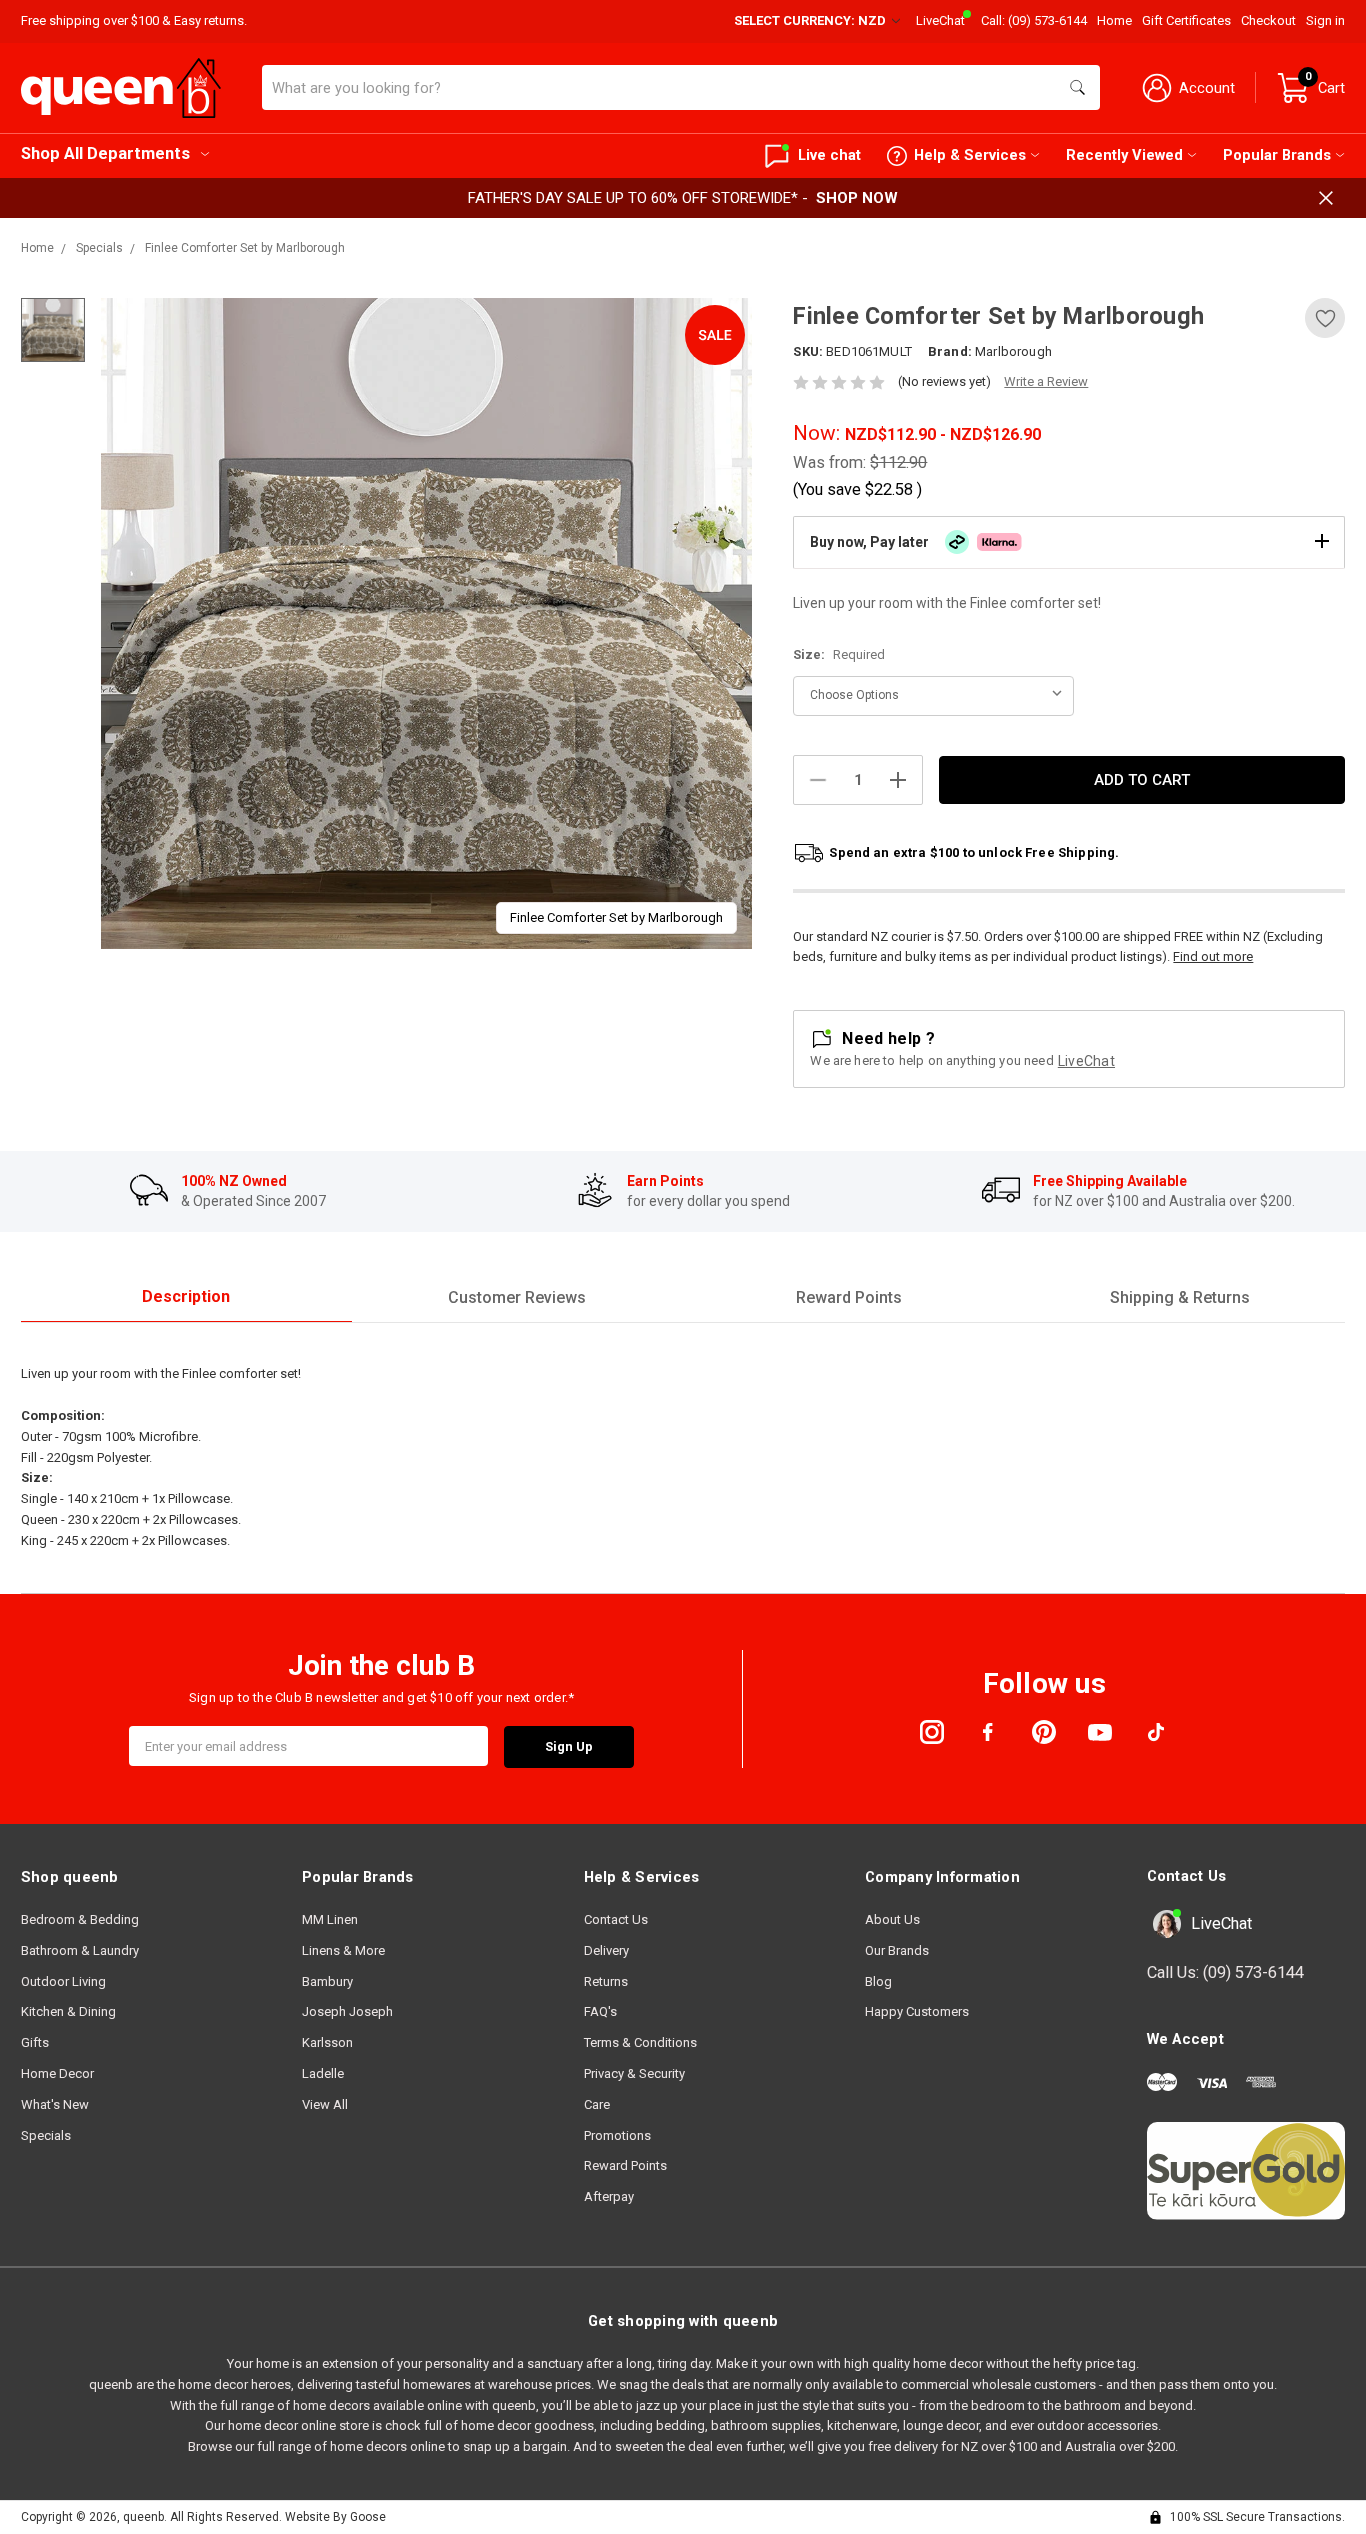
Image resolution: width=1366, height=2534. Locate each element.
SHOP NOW (857, 198)
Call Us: (1225, 1972)
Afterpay (609, 2196)
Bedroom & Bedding (80, 1919)
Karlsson (327, 2042)
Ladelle (323, 2073)
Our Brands (897, 1950)
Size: (839, 654)
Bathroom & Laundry (80, 1950)
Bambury (327, 1981)
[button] (1069, 542)
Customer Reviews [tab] (517, 1297)
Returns (606, 1981)
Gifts (35, 2042)
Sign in (1325, 20)
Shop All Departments (105, 153)
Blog (878, 1981)
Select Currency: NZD (811, 20)
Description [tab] (186, 1296)
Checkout (1268, 20)
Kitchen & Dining (68, 2011)
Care (597, 2104)
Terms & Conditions (640, 2042)
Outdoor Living (63, 1981)
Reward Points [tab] (849, 1297)
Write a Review (1046, 381)
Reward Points (625, 2165)
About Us (892, 1919)
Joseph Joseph (347, 2011)
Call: (1034, 20)
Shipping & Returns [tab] (1180, 1297)
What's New (55, 2104)
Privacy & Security (634, 2073)
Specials (46, 2135)
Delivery (606, 1950)
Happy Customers (917, 2011)
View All (325, 2104)
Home (1114, 20)
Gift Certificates (1186, 20)
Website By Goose (335, 2517)
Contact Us (616, 1919)
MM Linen (330, 1919)
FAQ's (600, 2011)
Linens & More (343, 1950)
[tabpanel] (426, 623)
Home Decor (57, 2073)
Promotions (617, 2135)
